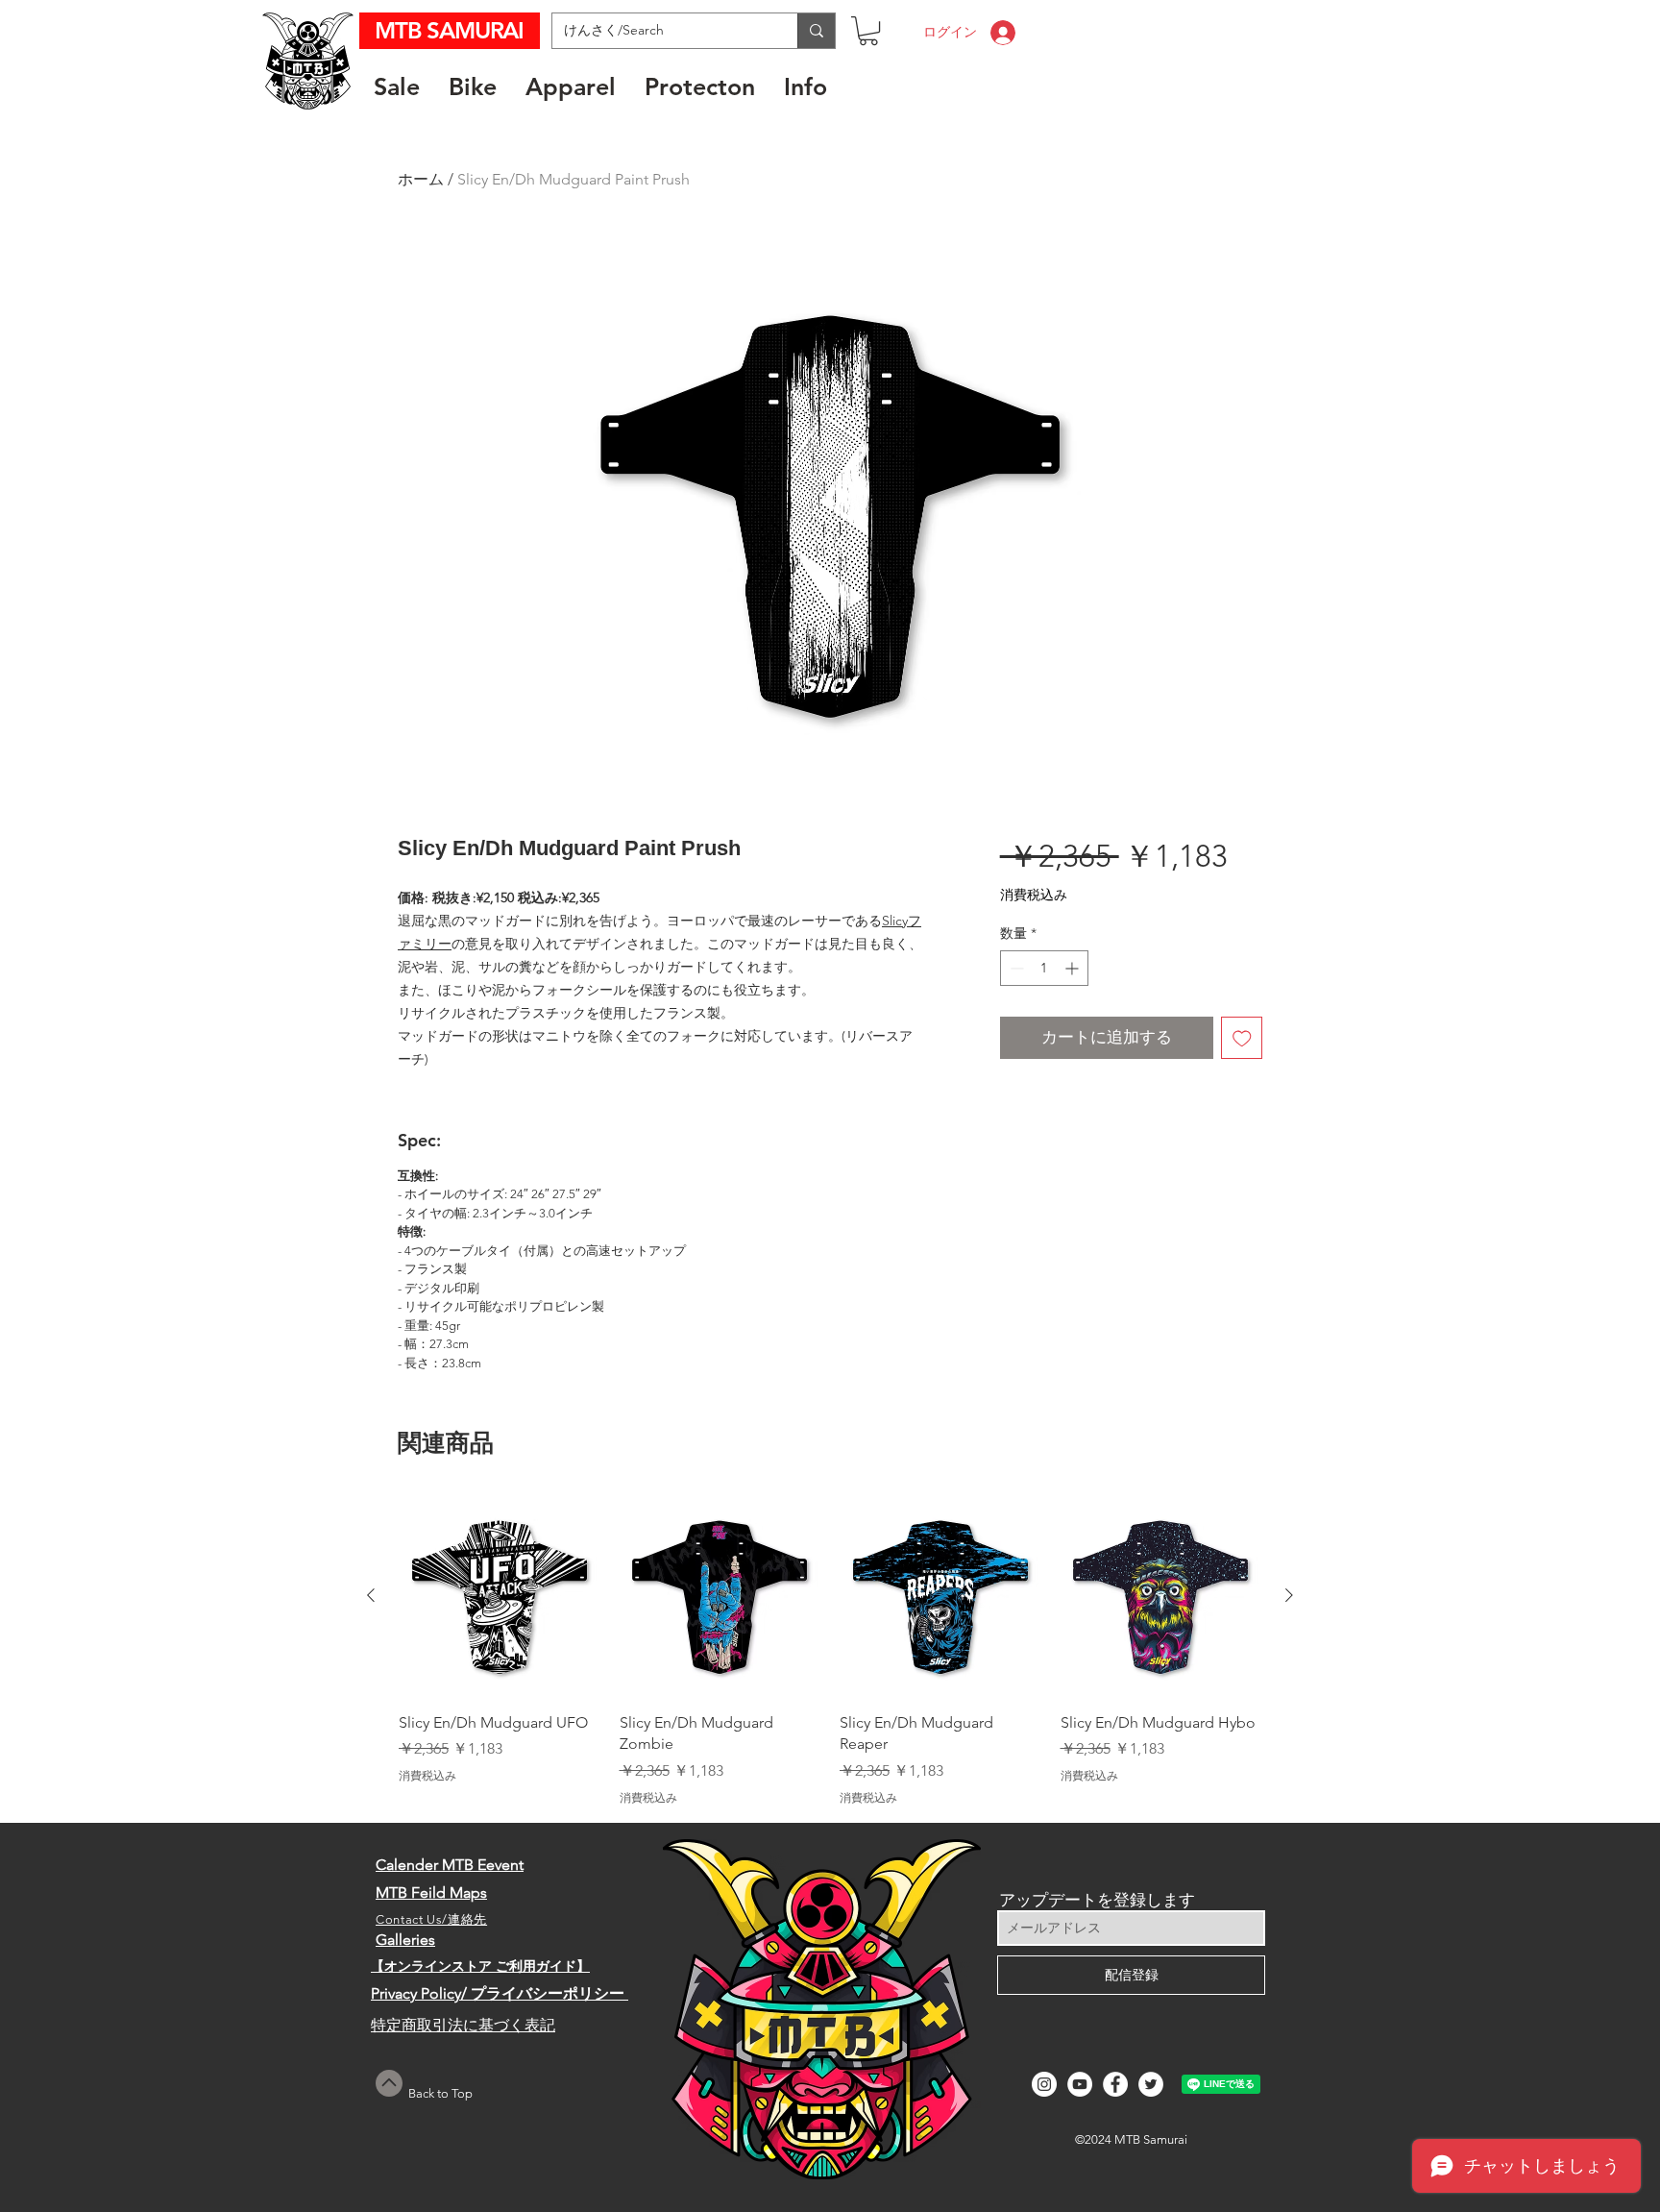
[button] (868, 31)
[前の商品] (371, 1595)
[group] (830, 1650)
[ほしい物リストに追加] (1242, 1038)
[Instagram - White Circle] (1044, 2084)
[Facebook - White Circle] (1115, 2084)
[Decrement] (1015, 968)
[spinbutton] (1044, 968)
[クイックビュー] (500, 1596)
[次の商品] (1289, 1595)
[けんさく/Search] (816, 31)
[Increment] (1074, 968)
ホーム (421, 179)
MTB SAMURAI (452, 30)
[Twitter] (1151, 2084)
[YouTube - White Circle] (1080, 2084)
